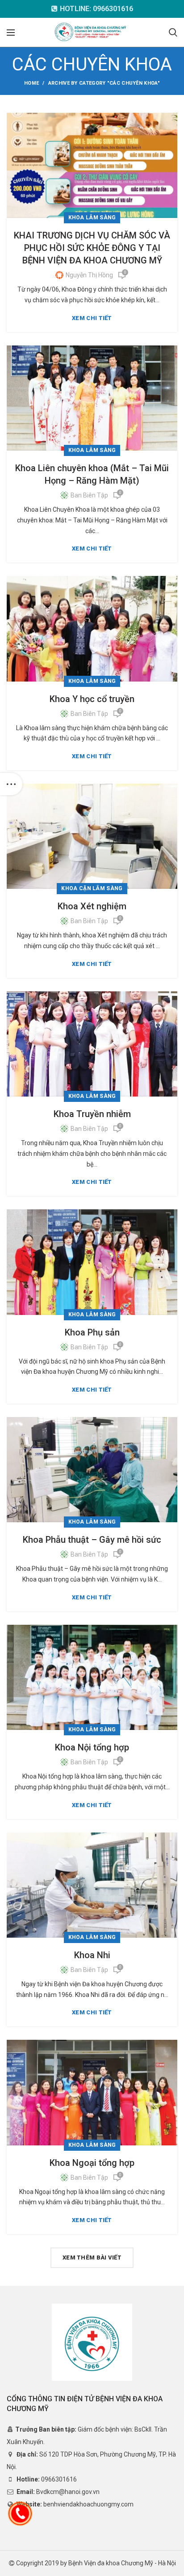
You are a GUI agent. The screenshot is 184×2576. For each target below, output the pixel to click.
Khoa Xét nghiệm (92, 906)
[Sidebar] (11, 784)
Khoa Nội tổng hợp (92, 1747)
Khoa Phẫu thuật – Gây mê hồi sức (92, 1540)
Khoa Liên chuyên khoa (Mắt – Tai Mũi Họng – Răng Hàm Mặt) (92, 474)
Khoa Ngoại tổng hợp (92, 2163)
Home (31, 83)
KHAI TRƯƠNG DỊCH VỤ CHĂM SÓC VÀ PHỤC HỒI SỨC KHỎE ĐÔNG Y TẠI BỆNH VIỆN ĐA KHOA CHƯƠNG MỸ (92, 248)
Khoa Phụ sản (92, 1332)
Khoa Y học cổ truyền (92, 699)
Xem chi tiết (92, 318)
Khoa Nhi (92, 1955)
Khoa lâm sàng (92, 218)
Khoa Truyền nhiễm (92, 1114)
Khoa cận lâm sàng (92, 888)
